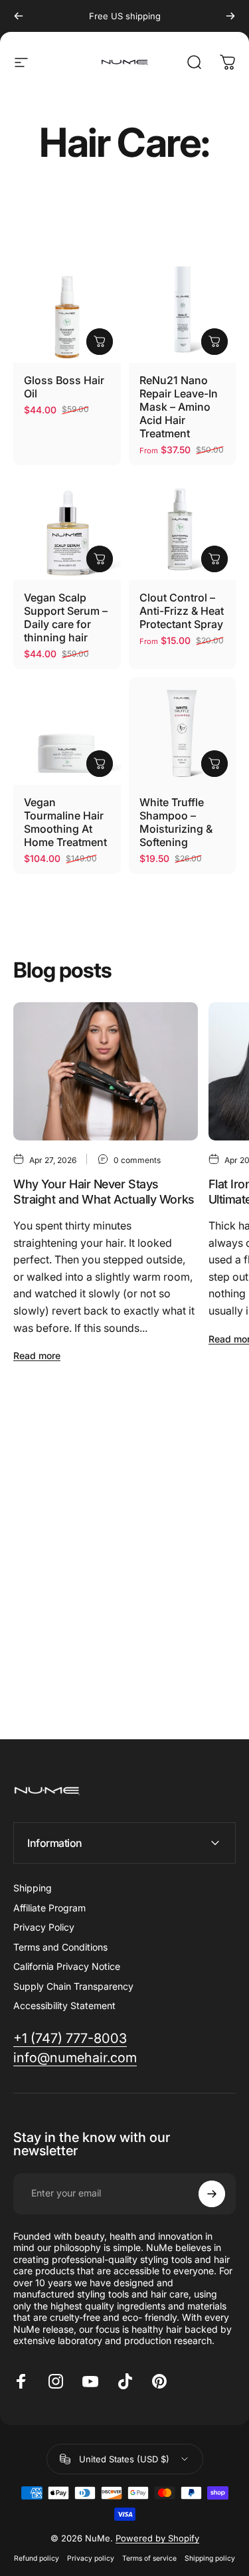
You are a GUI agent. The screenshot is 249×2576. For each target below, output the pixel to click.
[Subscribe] (212, 2194)
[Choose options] (214, 342)
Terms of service (149, 2558)
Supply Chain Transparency (73, 1986)
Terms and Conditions (60, 1947)
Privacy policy (91, 2558)
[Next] (230, 16)
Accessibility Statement (64, 2005)
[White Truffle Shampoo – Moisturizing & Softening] (183, 731)
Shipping (33, 1888)
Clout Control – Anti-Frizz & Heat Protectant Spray (182, 611)
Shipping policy (210, 2558)
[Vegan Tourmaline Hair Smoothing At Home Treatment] (67, 731)
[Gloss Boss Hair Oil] (67, 309)
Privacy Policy (44, 1927)
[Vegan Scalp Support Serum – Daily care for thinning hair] (67, 527)
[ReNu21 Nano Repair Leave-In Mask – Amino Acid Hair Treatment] (183, 309)
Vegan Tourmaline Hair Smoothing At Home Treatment (65, 822)
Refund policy (37, 2558)
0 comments (137, 1160)
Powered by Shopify (157, 2538)
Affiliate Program (49, 1908)
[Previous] (19, 16)
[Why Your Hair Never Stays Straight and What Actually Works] (106, 1071)
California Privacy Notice (67, 1966)
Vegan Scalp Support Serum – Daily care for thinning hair (66, 617)
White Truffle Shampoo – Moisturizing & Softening (176, 822)
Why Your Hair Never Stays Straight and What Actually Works (104, 1192)
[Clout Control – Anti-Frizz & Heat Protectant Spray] (183, 527)
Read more (37, 1355)
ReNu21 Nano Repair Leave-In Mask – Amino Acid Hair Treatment (179, 407)
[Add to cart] (100, 342)
